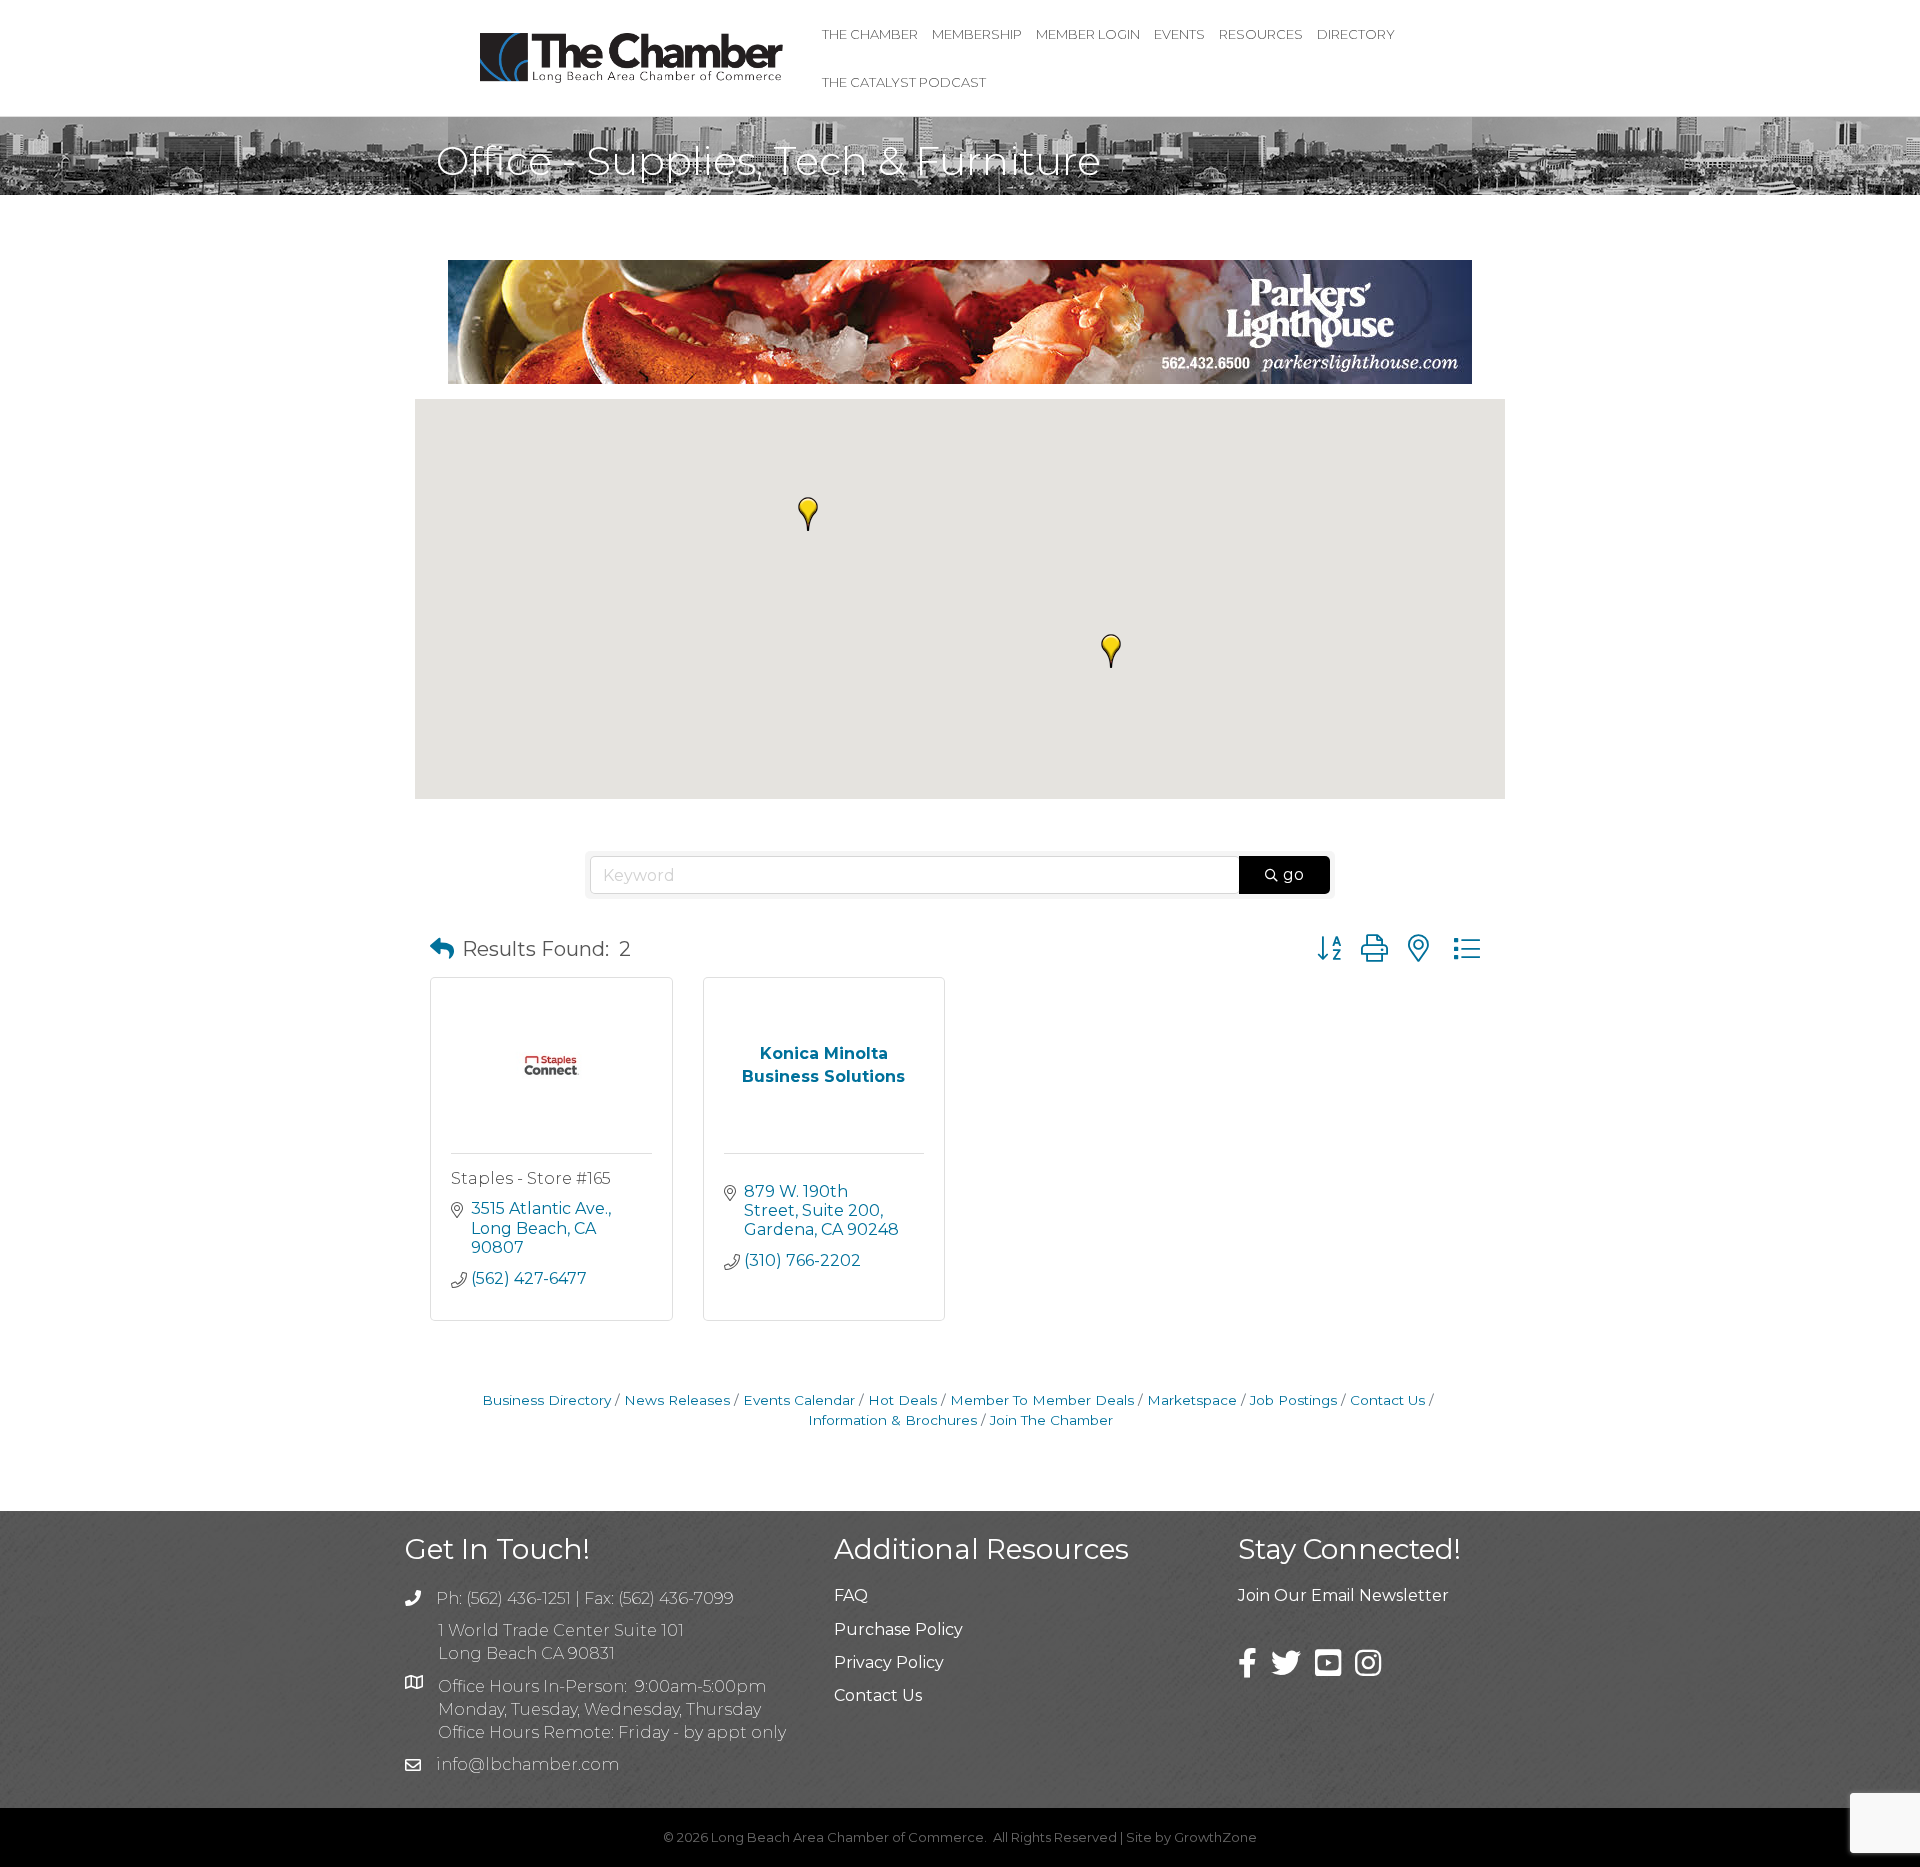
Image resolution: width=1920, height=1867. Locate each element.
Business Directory (546, 1400)
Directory (1356, 34)
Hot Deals (902, 1400)
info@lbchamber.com (527, 1764)
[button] (808, 514)
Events (1179, 34)
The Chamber (870, 34)
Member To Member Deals (1042, 1400)
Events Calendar (799, 1400)
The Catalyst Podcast (904, 82)
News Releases (677, 1400)
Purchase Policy (898, 1629)
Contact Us (1387, 1400)
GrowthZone (1215, 1837)
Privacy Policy (889, 1662)
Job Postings (1293, 1400)
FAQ (851, 1595)
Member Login (1088, 34)
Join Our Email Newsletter (1343, 1595)
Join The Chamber (1051, 1420)
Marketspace (1192, 1400)
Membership (977, 34)
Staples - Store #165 (531, 1178)
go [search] (1293, 874)
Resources (1261, 34)
